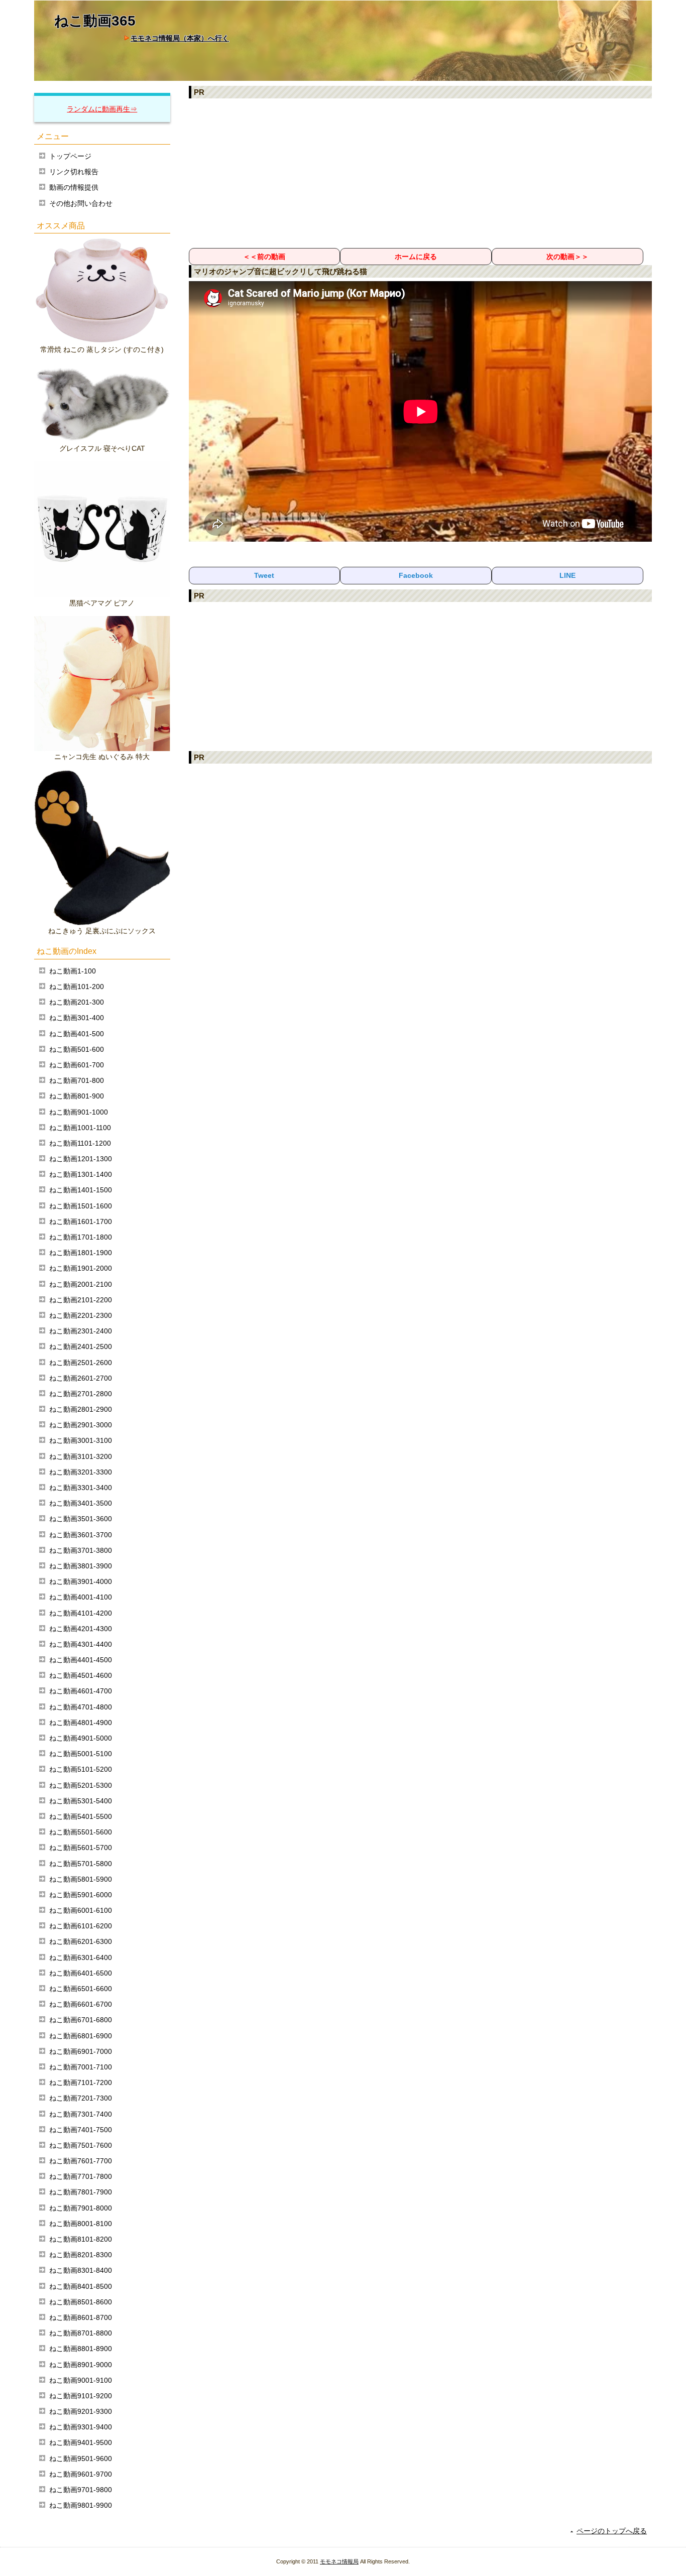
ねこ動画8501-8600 (81, 2302)
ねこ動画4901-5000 (81, 1738)
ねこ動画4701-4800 (81, 1707)
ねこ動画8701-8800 (81, 2333)
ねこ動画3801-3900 (81, 1566)
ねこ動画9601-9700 (81, 2474)
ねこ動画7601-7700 (81, 2161)
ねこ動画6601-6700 (81, 2004)
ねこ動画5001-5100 (81, 1754)
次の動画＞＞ (567, 257)
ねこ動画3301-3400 (81, 1488)
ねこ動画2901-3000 (81, 1425)
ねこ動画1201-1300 (81, 1159)
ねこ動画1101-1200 (80, 1143)
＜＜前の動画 (264, 257)
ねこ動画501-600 (77, 1049)
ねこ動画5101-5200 (81, 1769)
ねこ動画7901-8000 (81, 2208)
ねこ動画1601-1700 (81, 1221)
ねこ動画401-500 (77, 1034)
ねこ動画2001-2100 (81, 1284)
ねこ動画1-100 (73, 971)
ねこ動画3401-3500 (81, 1503)
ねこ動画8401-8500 (81, 2286)
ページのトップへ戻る (612, 2531)
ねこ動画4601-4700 (81, 1691)
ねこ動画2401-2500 (81, 1346)
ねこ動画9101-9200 (81, 2396)
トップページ (70, 156)
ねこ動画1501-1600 (81, 1206)
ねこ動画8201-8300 (81, 2255)
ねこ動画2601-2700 (81, 1378)
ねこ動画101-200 (77, 987)
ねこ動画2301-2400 (81, 1331)
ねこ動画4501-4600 (81, 1675)
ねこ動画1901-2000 (81, 1268)
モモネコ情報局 (339, 2561)
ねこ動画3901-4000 (81, 1581)
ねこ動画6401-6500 (81, 1973)
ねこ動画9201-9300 (81, 2411)
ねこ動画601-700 (77, 1065)
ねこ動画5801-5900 (81, 1879)
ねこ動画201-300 (77, 1002)
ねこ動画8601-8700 (81, 2317)
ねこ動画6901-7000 (81, 2051)
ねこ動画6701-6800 (81, 2020)
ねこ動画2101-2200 (81, 1300)
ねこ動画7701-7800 (81, 2176)
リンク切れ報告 (74, 172)
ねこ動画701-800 (77, 1080)
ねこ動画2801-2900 (81, 1409)
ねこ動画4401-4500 (81, 1660)
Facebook (416, 575)
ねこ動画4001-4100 (81, 1597)
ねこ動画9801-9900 (81, 2505)
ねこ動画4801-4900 (81, 1723)
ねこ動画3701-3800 (81, 1550)
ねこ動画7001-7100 (81, 2067)
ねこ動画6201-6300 (81, 1941)
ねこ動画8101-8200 (81, 2239)
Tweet (264, 575)
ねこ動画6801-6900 (81, 2036)
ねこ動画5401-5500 (81, 1816)
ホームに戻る (416, 257)
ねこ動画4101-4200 (81, 1613)
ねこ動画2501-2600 (81, 1363)
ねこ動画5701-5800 (81, 1864)
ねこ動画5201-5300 (81, 1785)
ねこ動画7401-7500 (81, 2130)
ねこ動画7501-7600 (81, 2145)
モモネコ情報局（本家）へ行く (180, 38)
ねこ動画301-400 (77, 1018)
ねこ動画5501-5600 (81, 1832)
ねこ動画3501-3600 (81, 1519)
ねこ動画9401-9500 (81, 2442)
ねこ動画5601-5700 (81, 1848)
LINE (567, 575)
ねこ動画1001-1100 (80, 1128)
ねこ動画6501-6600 (81, 1989)
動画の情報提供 (74, 187)
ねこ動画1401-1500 (81, 1190)
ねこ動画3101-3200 (81, 1456)
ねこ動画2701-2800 (81, 1394)
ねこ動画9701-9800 (81, 2490)
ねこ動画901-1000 (79, 1112)
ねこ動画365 (95, 21)
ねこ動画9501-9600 (81, 2459)
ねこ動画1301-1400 (81, 1174)
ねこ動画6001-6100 (81, 1910)
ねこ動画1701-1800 (81, 1237)
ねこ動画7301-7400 (81, 2114)
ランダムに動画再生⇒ (102, 109)
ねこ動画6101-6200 (81, 1926)
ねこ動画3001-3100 (81, 1440)
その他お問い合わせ (81, 203)
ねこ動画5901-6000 (81, 1895)
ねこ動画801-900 (77, 1096)
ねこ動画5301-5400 (81, 1801)
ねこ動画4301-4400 (81, 1644)
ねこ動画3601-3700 (81, 1535)
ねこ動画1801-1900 (81, 1253)
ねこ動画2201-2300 (81, 1315)
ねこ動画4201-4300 (81, 1629)
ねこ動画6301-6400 (81, 1957)
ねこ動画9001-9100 (81, 2380)
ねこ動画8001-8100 (81, 2224)
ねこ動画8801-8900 (81, 2349)
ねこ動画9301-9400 (81, 2427)
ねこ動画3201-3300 (81, 1472)
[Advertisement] (421, 173)
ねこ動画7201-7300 (81, 2098)
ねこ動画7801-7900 (81, 2192)
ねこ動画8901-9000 (81, 2365)
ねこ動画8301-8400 (81, 2270)
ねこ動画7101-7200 (81, 2082)
